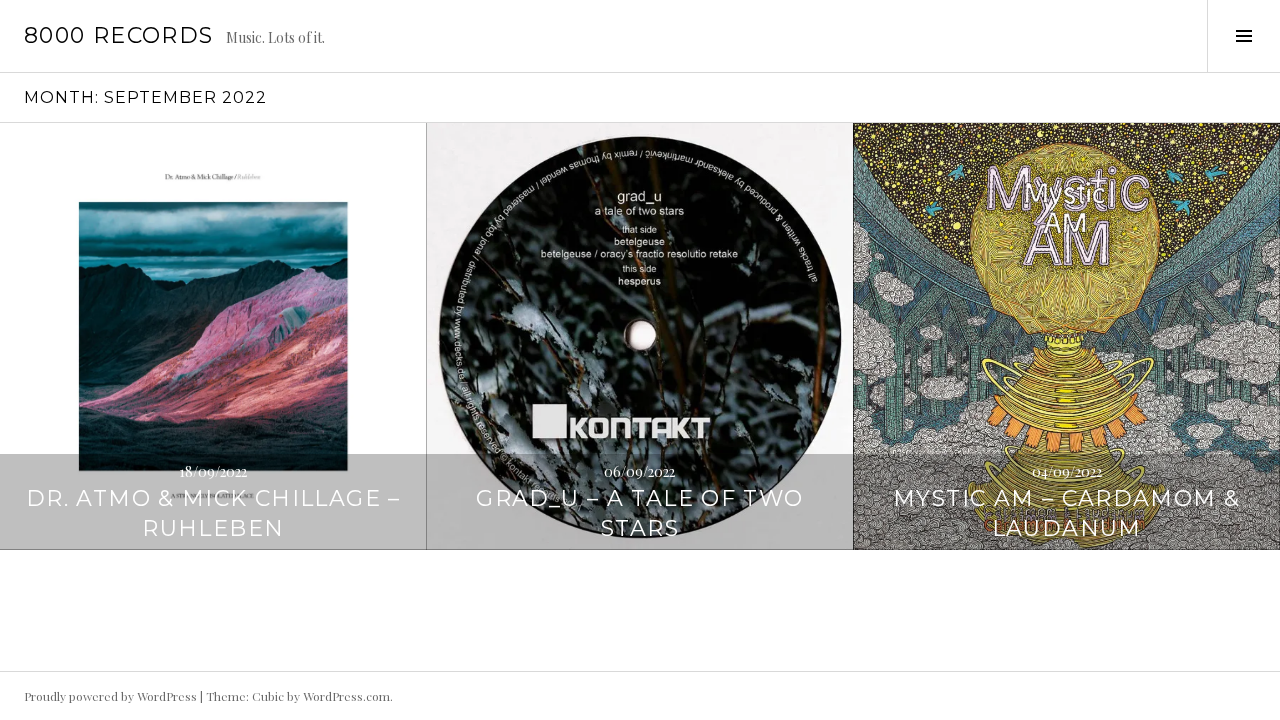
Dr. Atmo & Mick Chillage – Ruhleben (213, 513)
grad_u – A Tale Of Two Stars (639, 513)
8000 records (119, 35)
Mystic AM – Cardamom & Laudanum (1066, 513)
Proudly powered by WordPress (110, 696)
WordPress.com (346, 696)
